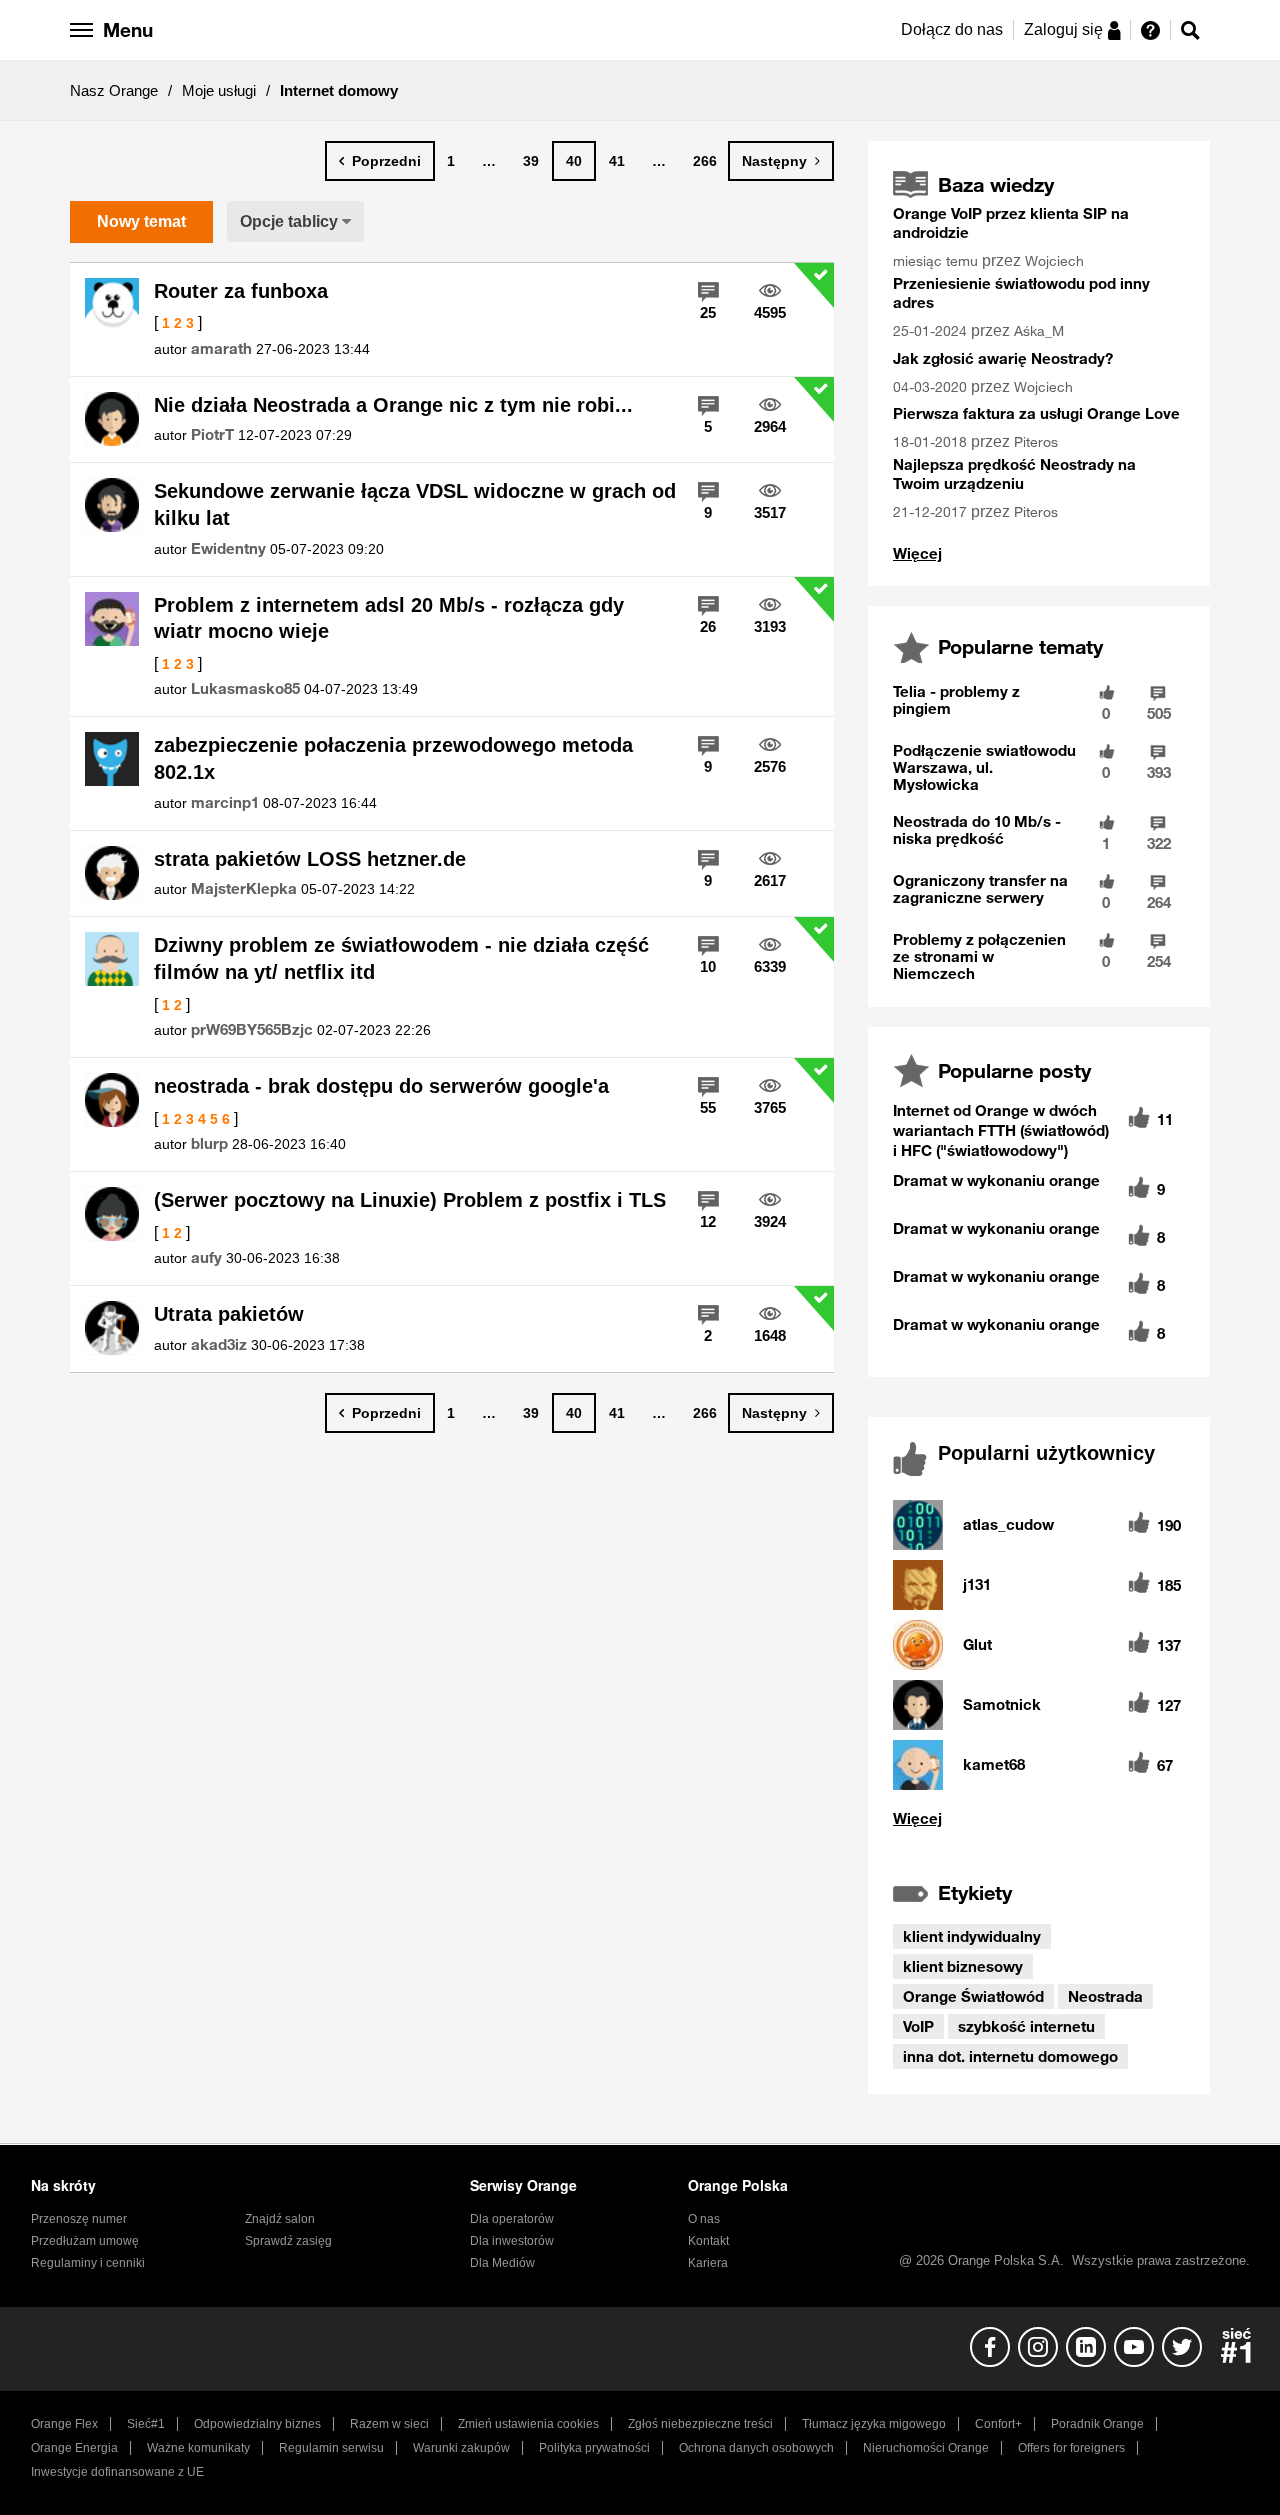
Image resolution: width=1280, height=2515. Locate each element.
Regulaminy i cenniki (88, 2263)
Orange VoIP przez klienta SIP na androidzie (1011, 222)
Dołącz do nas (952, 29)
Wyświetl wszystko (917, 553)
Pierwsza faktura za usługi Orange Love (1036, 413)
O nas (704, 2219)
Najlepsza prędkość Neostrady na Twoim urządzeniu (1014, 473)
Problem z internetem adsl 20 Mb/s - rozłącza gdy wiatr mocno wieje (389, 618)
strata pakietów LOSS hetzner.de (310, 859)
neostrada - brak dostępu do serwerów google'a (381, 1086)
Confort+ (998, 2424)
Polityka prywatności (594, 2448)
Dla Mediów (502, 2263)
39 (531, 161)
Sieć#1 (146, 2424)
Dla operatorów (512, 2219)
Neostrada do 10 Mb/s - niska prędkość (977, 829)
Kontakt (708, 2241)
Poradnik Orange (1097, 2424)
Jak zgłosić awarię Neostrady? (1003, 358)
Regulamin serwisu (331, 2448)
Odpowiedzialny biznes (257, 2424)
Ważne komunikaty (198, 2448)
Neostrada (1105, 1996)
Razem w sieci (389, 2424)
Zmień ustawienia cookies (528, 2424)
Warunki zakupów (461, 2448)
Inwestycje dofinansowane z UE (117, 2472)
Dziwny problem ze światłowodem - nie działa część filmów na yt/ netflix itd (401, 958)
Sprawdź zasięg (288, 2241)
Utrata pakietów (229, 1314)
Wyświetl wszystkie (1039, 1818)
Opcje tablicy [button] (289, 221)
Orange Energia (74, 2448)
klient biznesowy (963, 1966)
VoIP (918, 2026)
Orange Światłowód (973, 1996)
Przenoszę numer (79, 2219)
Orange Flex (64, 2424)
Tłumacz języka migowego (874, 2424)
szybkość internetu (1026, 2026)
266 (705, 161)
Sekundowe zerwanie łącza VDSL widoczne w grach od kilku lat (415, 504)
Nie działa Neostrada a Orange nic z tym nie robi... (393, 405)
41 (617, 161)
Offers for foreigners (1071, 2448)
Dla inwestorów (512, 2241)
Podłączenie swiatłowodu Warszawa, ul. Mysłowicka (984, 767)
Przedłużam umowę (85, 2241)
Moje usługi (219, 90)
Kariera (708, 2263)
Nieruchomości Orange (926, 2448)
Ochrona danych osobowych (756, 2448)
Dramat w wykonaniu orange (996, 1180)
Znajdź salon (280, 2219)
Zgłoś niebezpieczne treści (700, 2424)
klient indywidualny (972, 1936)
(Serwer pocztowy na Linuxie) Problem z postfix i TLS (410, 1200)
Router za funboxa (241, 291)
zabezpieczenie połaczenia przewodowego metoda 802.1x (393, 758)
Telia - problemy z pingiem (956, 699)
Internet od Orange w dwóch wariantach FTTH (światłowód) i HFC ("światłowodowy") (1001, 1130)
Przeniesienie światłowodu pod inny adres (1021, 292)
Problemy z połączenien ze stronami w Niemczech (979, 956)
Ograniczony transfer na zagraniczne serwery (980, 888)
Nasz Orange (114, 90)
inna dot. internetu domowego (1010, 2056)
